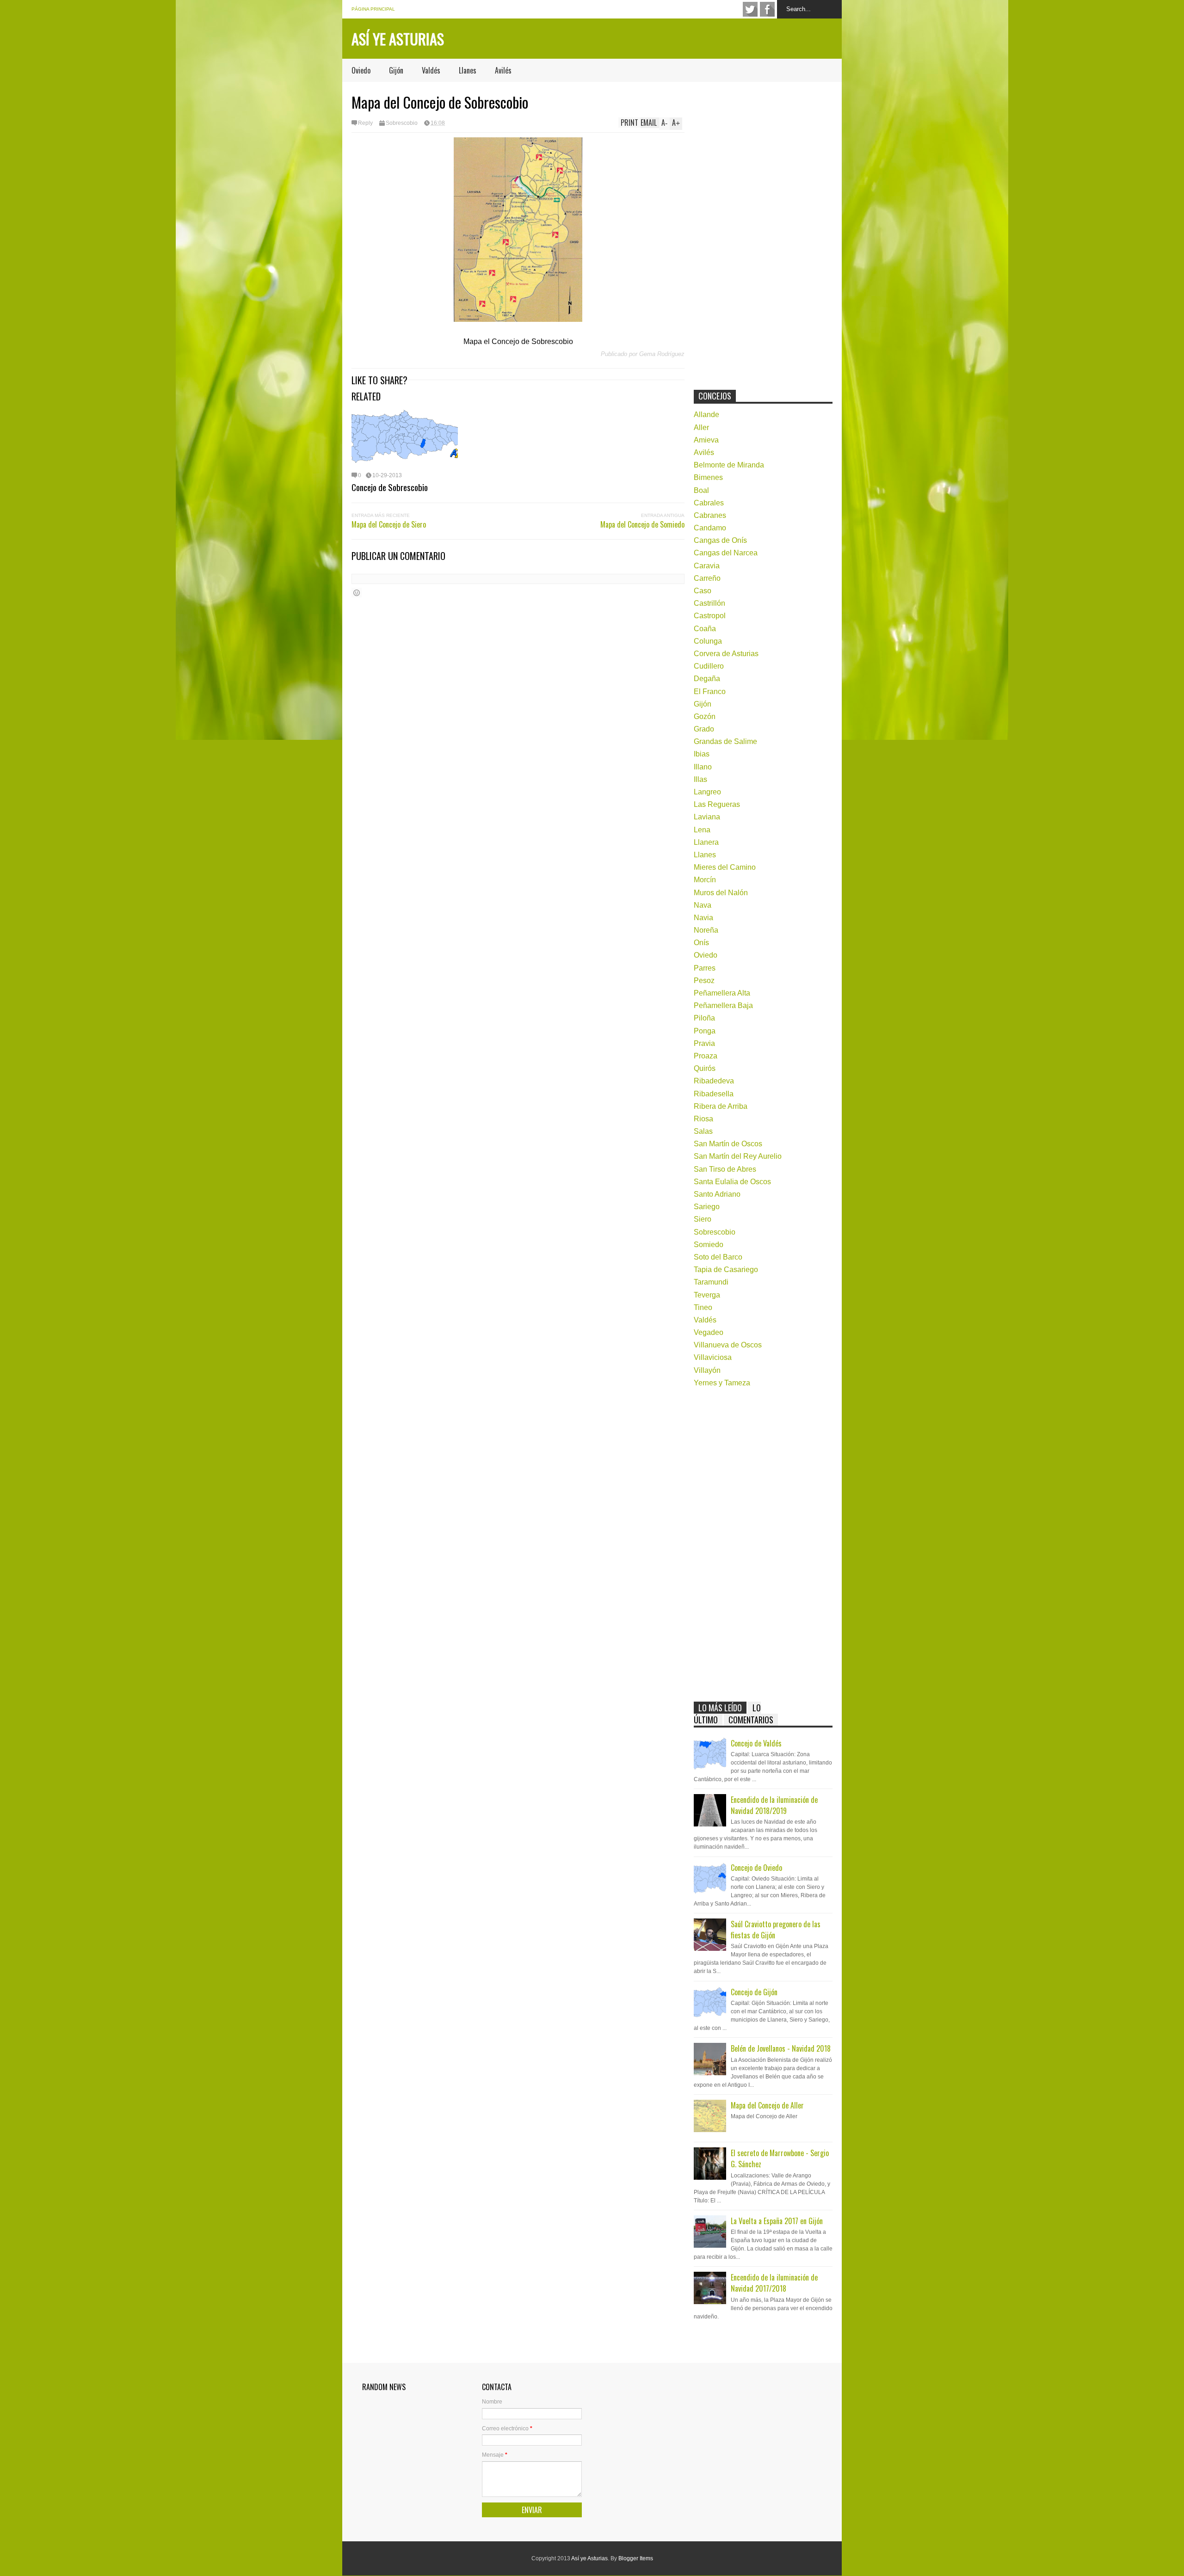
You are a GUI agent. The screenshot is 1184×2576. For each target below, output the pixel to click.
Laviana (707, 817)
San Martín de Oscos (728, 1144)
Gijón (396, 70)
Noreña (706, 930)
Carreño (707, 578)
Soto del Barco (718, 1257)
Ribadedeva (714, 1081)
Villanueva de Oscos (728, 1345)
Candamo (710, 528)
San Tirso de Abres (725, 1169)
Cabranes (710, 515)
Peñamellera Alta (722, 993)
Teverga (707, 1295)
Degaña (707, 679)
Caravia (707, 566)
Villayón (707, 1370)
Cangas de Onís (720, 540)
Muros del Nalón (721, 893)
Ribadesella (714, 1094)
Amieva (706, 440)
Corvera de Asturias (726, 654)
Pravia (704, 1043)
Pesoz (704, 981)
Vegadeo (709, 1332)
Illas (700, 779)
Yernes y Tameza (722, 1383)
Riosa (703, 1119)
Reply (365, 123)
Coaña (705, 629)
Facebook (767, 9)
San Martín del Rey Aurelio (738, 1156)
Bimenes (708, 477)
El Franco (710, 692)
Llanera (706, 842)
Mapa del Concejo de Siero (389, 524)
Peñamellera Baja (723, 1005)
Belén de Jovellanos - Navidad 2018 (781, 2048)
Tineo (703, 1307)
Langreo (707, 792)
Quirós (705, 1068)
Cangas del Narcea (726, 553)
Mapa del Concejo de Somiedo (642, 524)
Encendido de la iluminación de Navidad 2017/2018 (774, 2283)
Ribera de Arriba (721, 1106)
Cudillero (709, 666)
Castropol (710, 616)
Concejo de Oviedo (756, 1868)
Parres (705, 968)
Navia (703, 918)
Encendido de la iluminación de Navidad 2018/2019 (774, 1805)
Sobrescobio (402, 123)
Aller (701, 427)
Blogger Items (636, 2558)
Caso (703, 591)
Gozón (705, 716)
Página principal (373, 9)
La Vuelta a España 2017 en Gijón (777, 2221)
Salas (703, 1131)
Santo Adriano (717, 1194)
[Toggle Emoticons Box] (357, 593)
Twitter (750, 9)
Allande (706, 415)
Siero (703, 1219)
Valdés (431, 70)
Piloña (704, 1018)
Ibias (702, 754)
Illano (703, 767)
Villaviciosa (713, 1357)
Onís (701, 943)
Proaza (706, 1056)
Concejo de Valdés (756, 1743)
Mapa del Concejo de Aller (767, 2105)
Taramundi (711, 1282)
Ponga (705, 1031)
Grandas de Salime (725, 741)
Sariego (707, 1207)
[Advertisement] (763, 234)
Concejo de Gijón (754, 1992)
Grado (704, 729)
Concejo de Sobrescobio (390, 487)
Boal (701, 490)
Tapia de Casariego (726, 1270)
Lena (702, 830)
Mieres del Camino (725, 867)
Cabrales (709, 503)
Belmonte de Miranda (729, 465)
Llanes (468, 70)
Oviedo (361, 70)
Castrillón (709, 603)
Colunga (708, 641)
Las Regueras (717, 804)
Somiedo (709, 1245)
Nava (703, 905)
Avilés (503, 70)
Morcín (705, 880)
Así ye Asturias (398, 39)
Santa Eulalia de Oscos (732, 1182)
